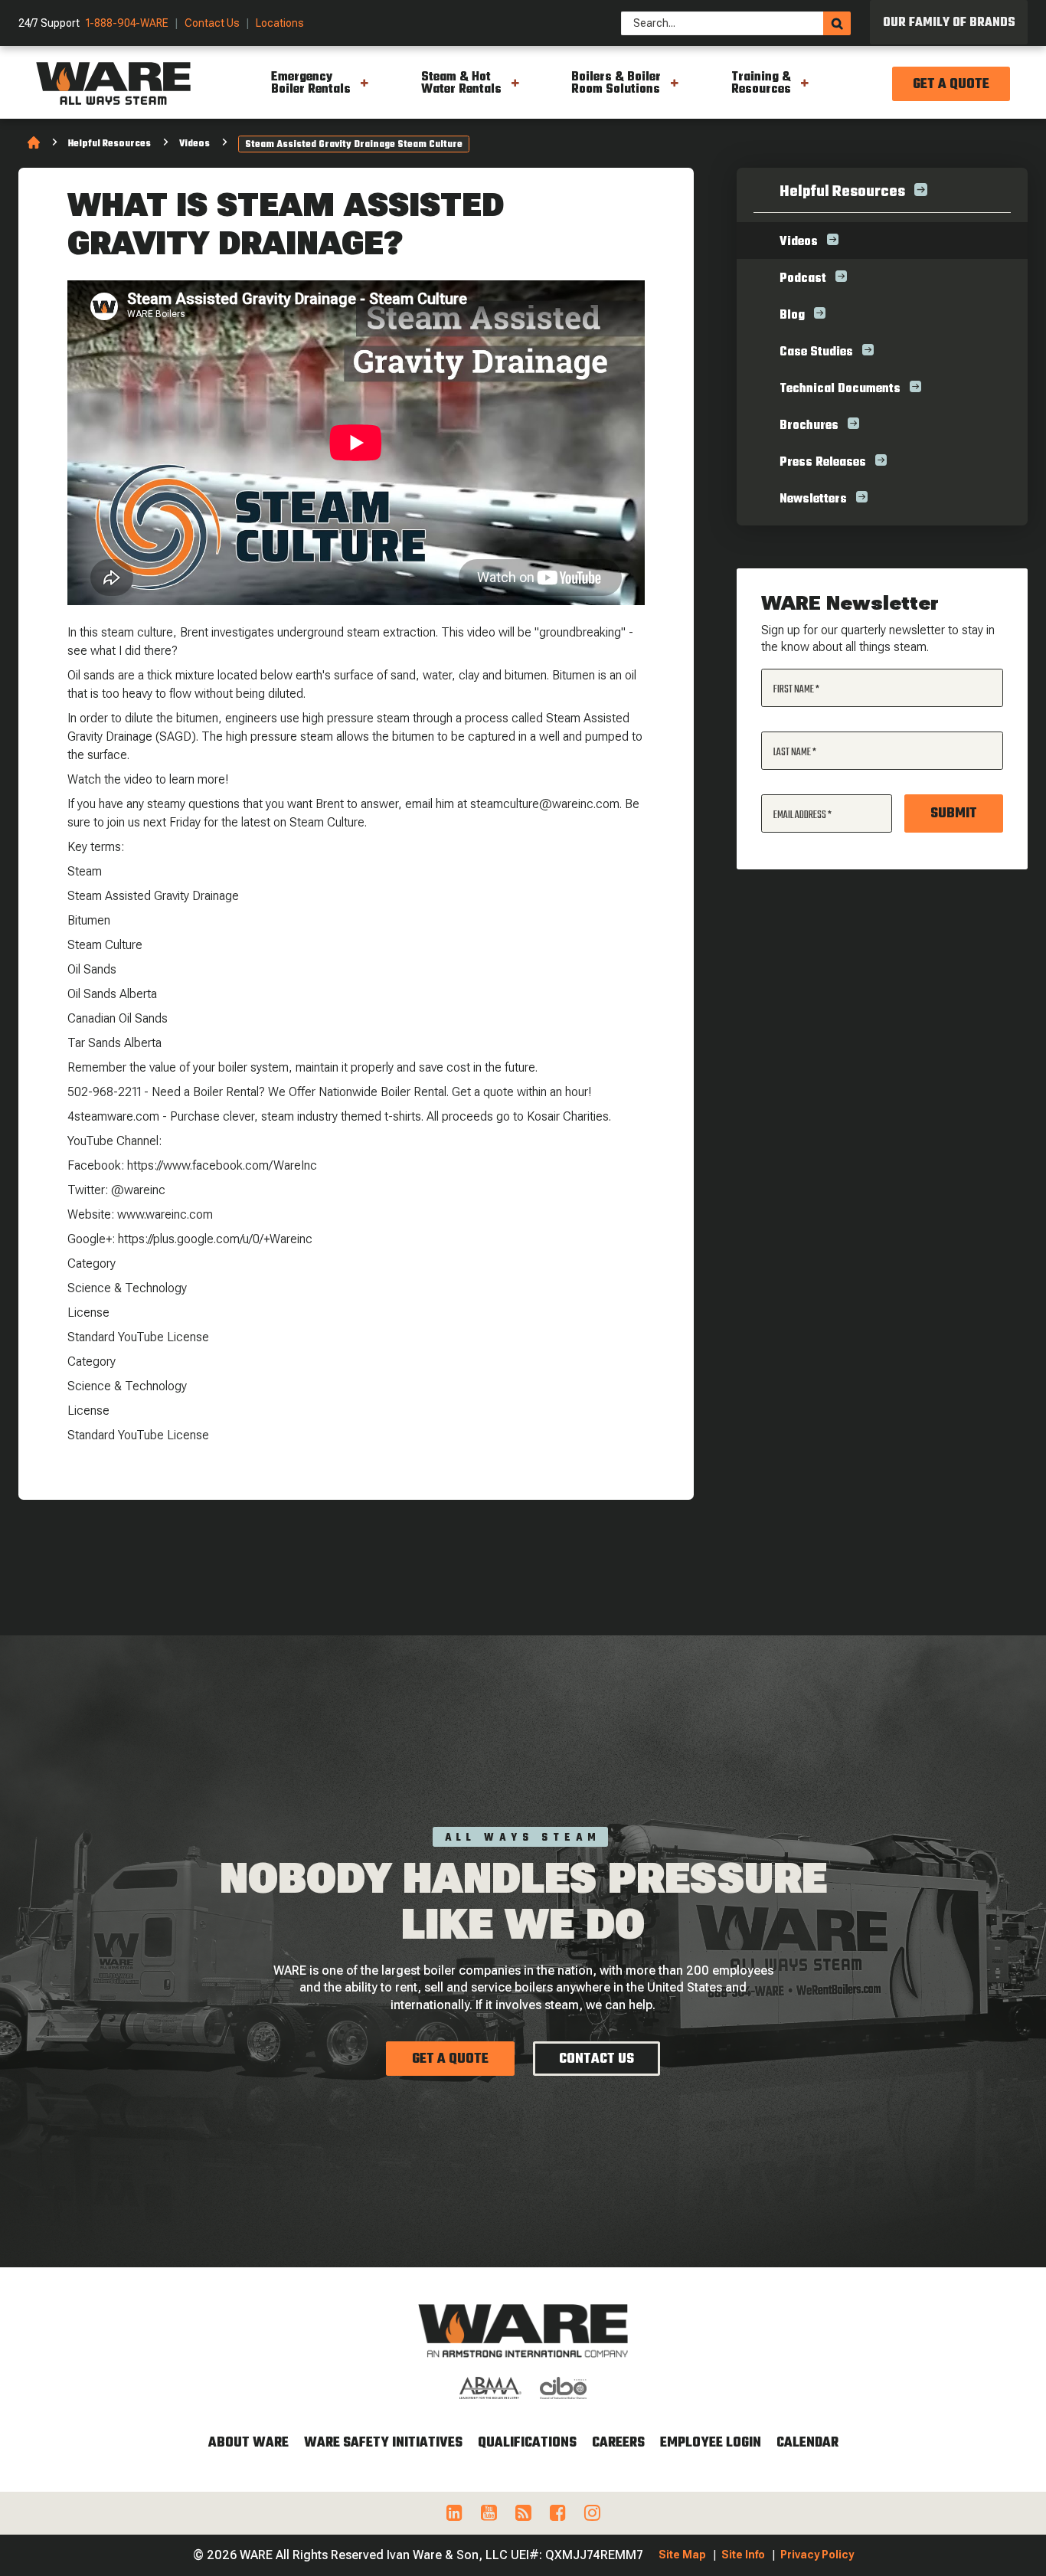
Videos (194, 144)
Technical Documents (840, 389)
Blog (792, 316)
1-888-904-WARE (127, 23)
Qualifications (527, 2443)
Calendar (807, 2443)
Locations (280, 23)
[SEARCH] (837, 23)
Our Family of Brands (949, 23)
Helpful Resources (110, 144)
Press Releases (823, 463)
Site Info (743, 2555)
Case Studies (816, 352)
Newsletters (813, 499)
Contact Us (212, 23)
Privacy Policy (817, 2555)
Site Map (682, 2555)
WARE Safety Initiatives (383, 2443)
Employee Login (711, 2443)
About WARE (248, 2443)
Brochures (809, 426)
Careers (618, 2443)
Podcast (803, 279)
